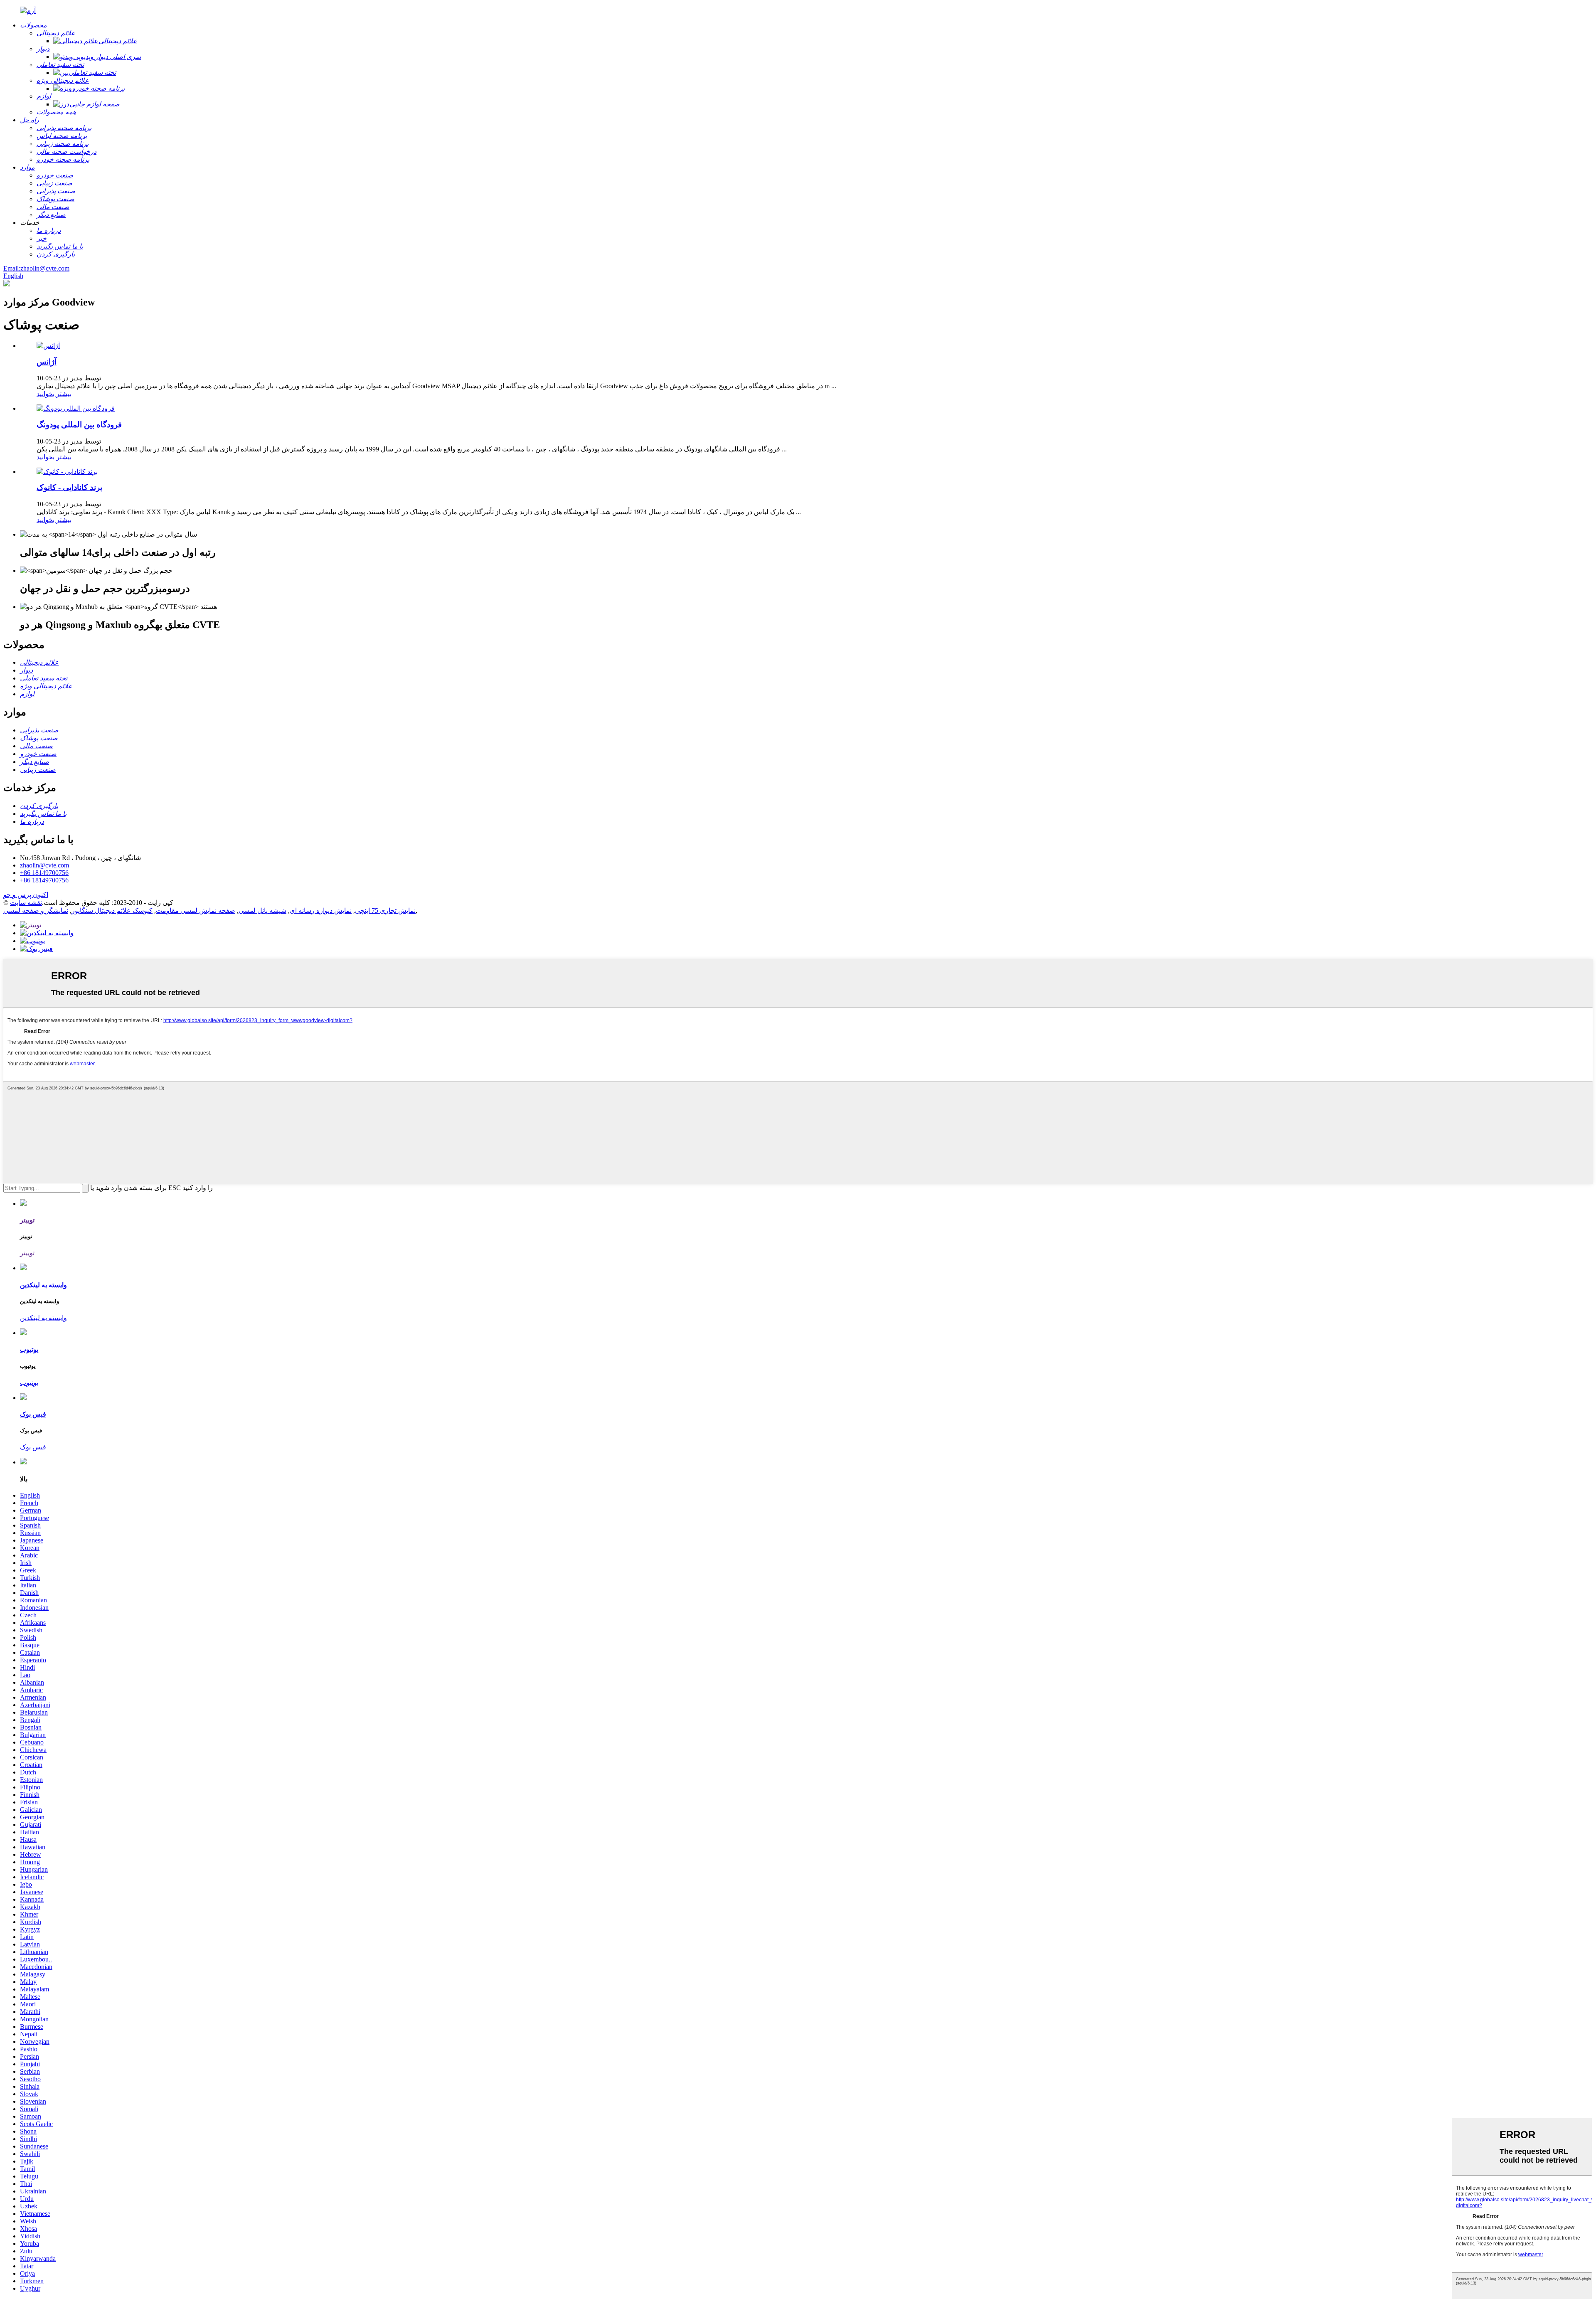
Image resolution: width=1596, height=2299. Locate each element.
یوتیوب (29, 1383)
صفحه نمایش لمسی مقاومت (196, 910)
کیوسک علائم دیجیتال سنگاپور (112, 910)
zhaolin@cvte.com (44, 865)
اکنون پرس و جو (26, 895)
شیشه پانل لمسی (262, 910)
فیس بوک (33, 1447)
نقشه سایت (26, 903)
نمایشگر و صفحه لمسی (36, 910)
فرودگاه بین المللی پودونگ (79, 425)
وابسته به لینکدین (43, 1318)
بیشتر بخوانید (54, 394)
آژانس (47, 362)
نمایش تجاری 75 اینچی (385, 910)
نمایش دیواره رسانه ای (321, 910)
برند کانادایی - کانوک (69, 487)
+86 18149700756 (44, 873)
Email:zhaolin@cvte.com (36, 268)
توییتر (27, 1253)
